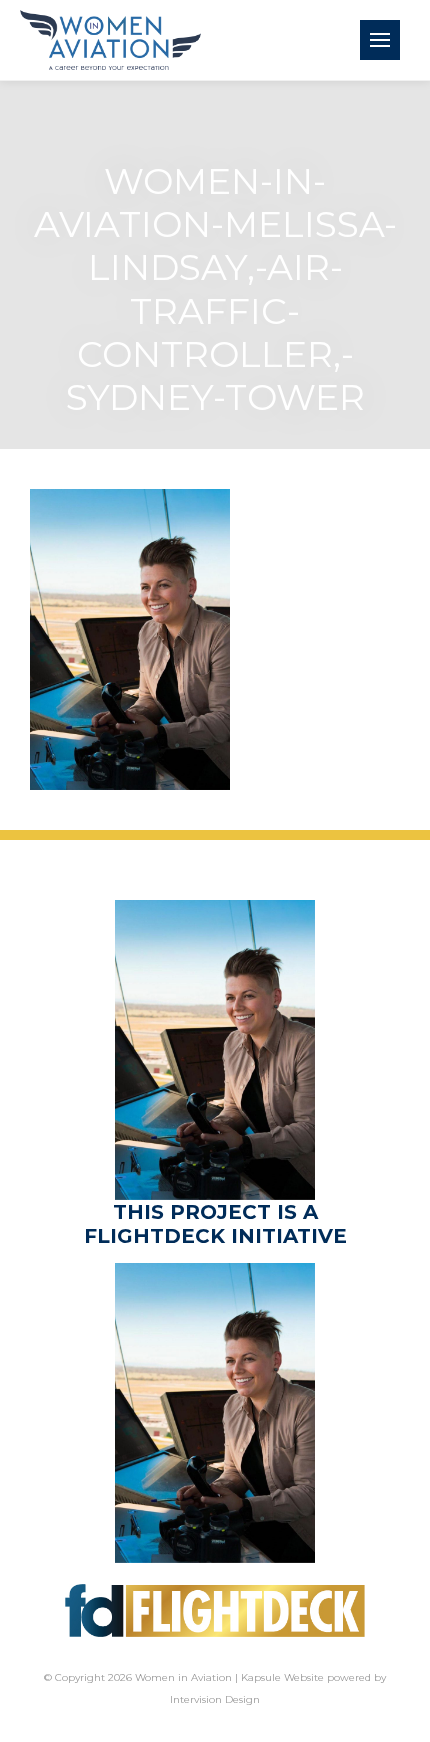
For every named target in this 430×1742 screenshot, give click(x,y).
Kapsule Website (282, 1677)
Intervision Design (215, 1699)
